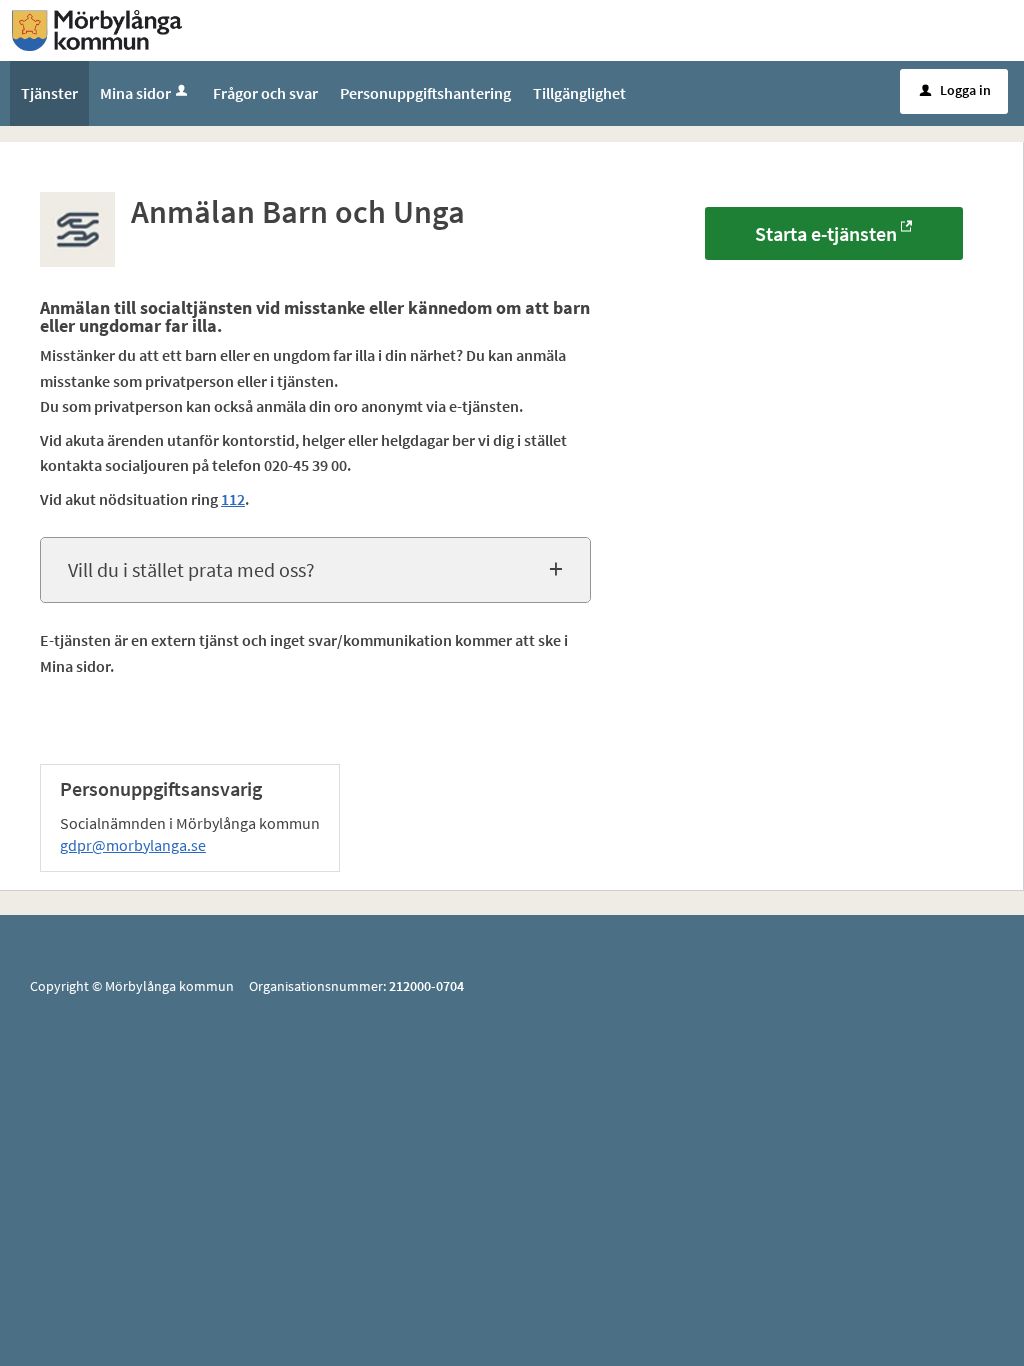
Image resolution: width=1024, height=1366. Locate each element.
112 (233, 499)
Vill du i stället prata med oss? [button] (191, 569)
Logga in (955, 90)
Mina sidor (135, 93)
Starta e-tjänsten (826, 233)
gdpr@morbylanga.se (133, 845)
